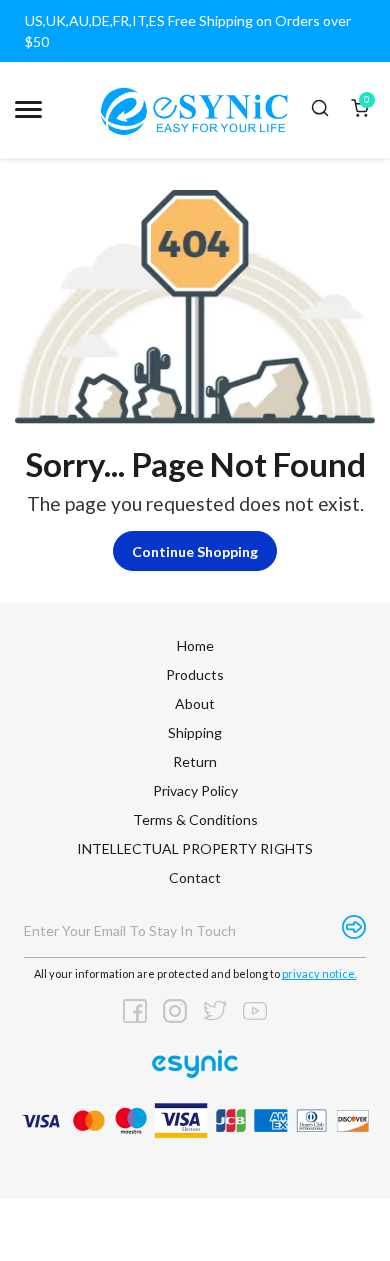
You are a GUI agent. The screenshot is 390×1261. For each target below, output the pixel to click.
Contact (195, 877)
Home (195, 645)
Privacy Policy (195, 790)
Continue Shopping (195, 551)
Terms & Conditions (195, 819)
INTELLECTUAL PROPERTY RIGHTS (195, 848)
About (195, 703)
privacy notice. (319, 973)
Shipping (195, 732)
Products (195, 674)
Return (195, 761)
